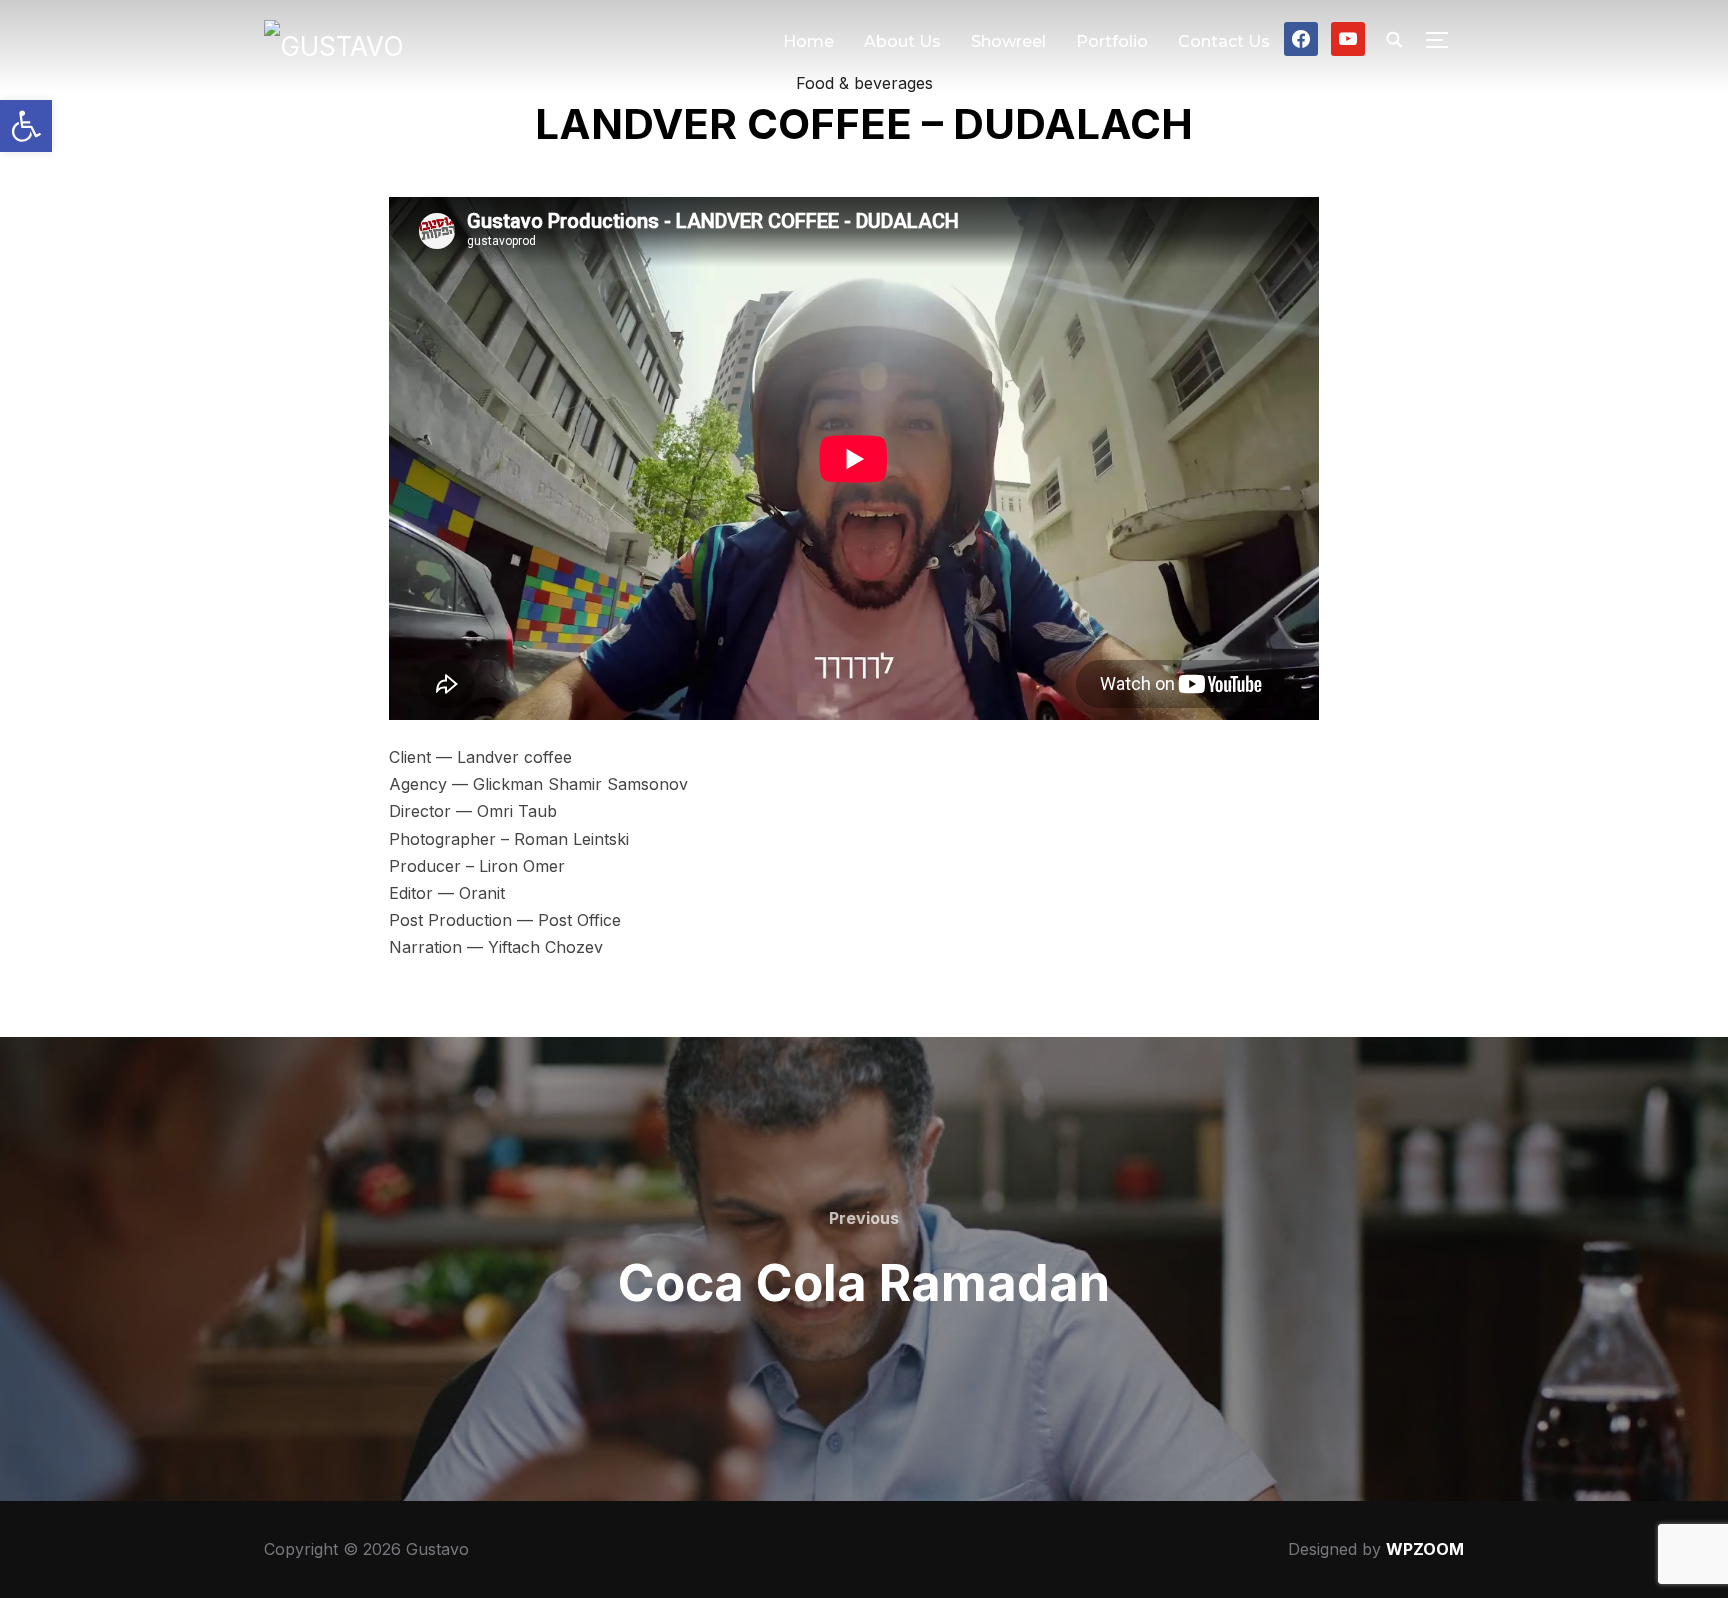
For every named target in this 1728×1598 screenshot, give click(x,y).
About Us (902, 41)
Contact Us (1224, 41)
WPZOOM (1425, 1549)
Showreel (1008, 41)
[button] (26, 126)
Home (808, 41)
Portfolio (1112, 41)
